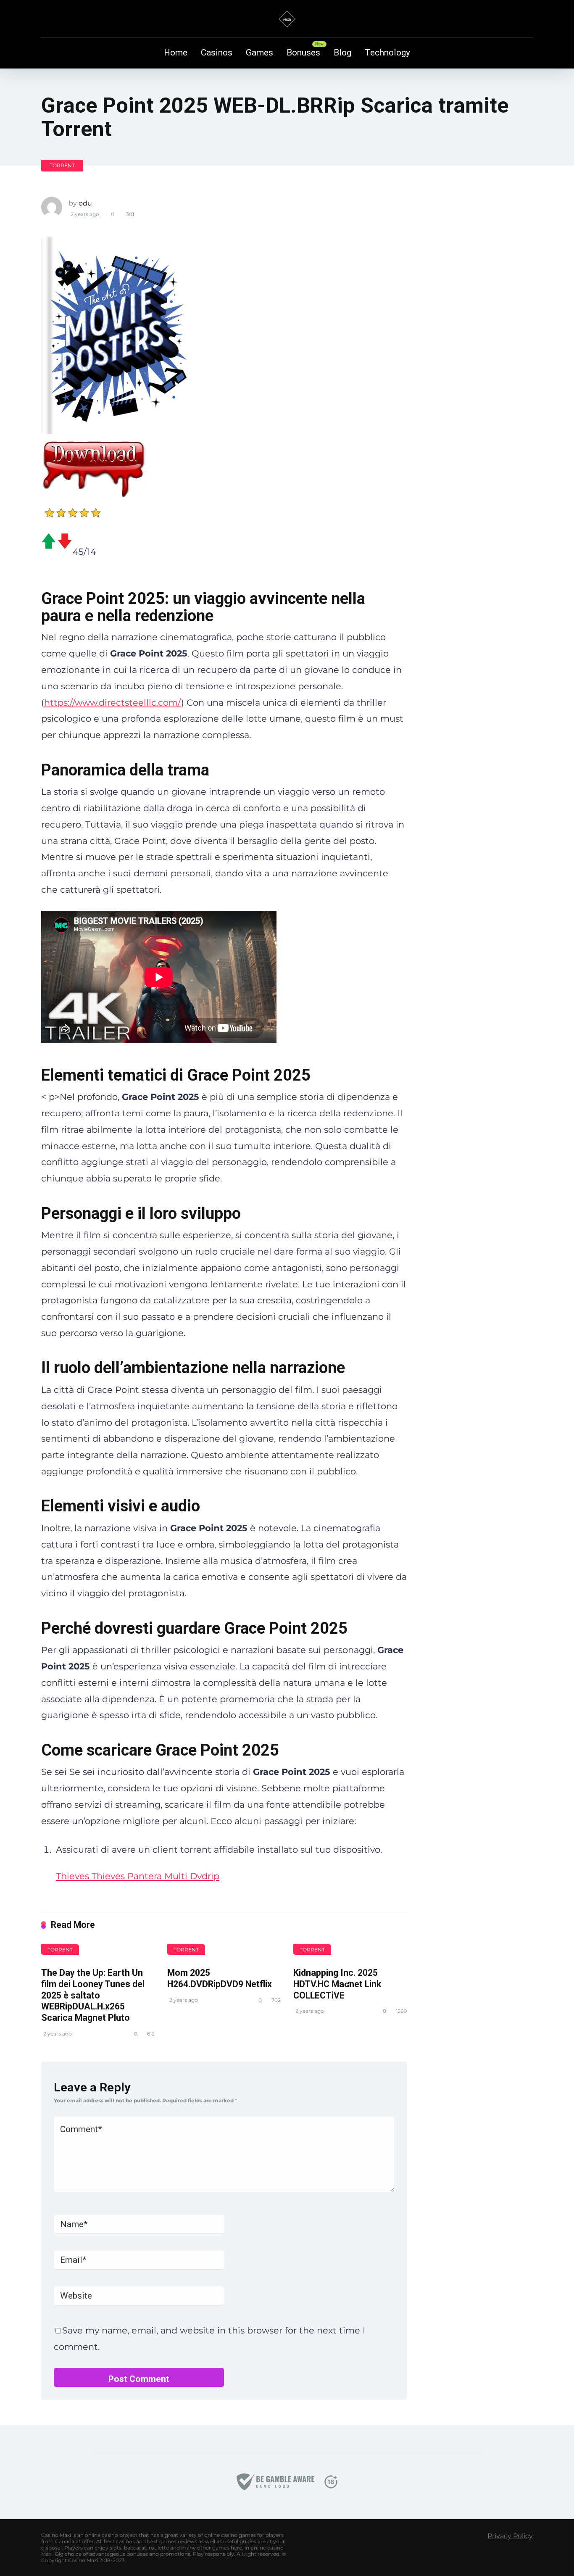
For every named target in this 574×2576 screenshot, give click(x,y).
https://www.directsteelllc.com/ (113, 703)
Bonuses (303, 53)
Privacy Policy (510, 2536)
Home (176, 53)
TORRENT (62, 165)
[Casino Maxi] (287, 19)
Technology (387, 53)
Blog (342, 53)
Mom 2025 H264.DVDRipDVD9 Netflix (220, 1978)
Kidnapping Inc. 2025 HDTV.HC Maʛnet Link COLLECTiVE (337, 1984)
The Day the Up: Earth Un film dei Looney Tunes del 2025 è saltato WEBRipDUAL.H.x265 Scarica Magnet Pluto (93, 1995)
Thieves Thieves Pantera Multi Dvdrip (138, 1876)
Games (259, 53)
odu (85, 203)
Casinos (217, 53)
